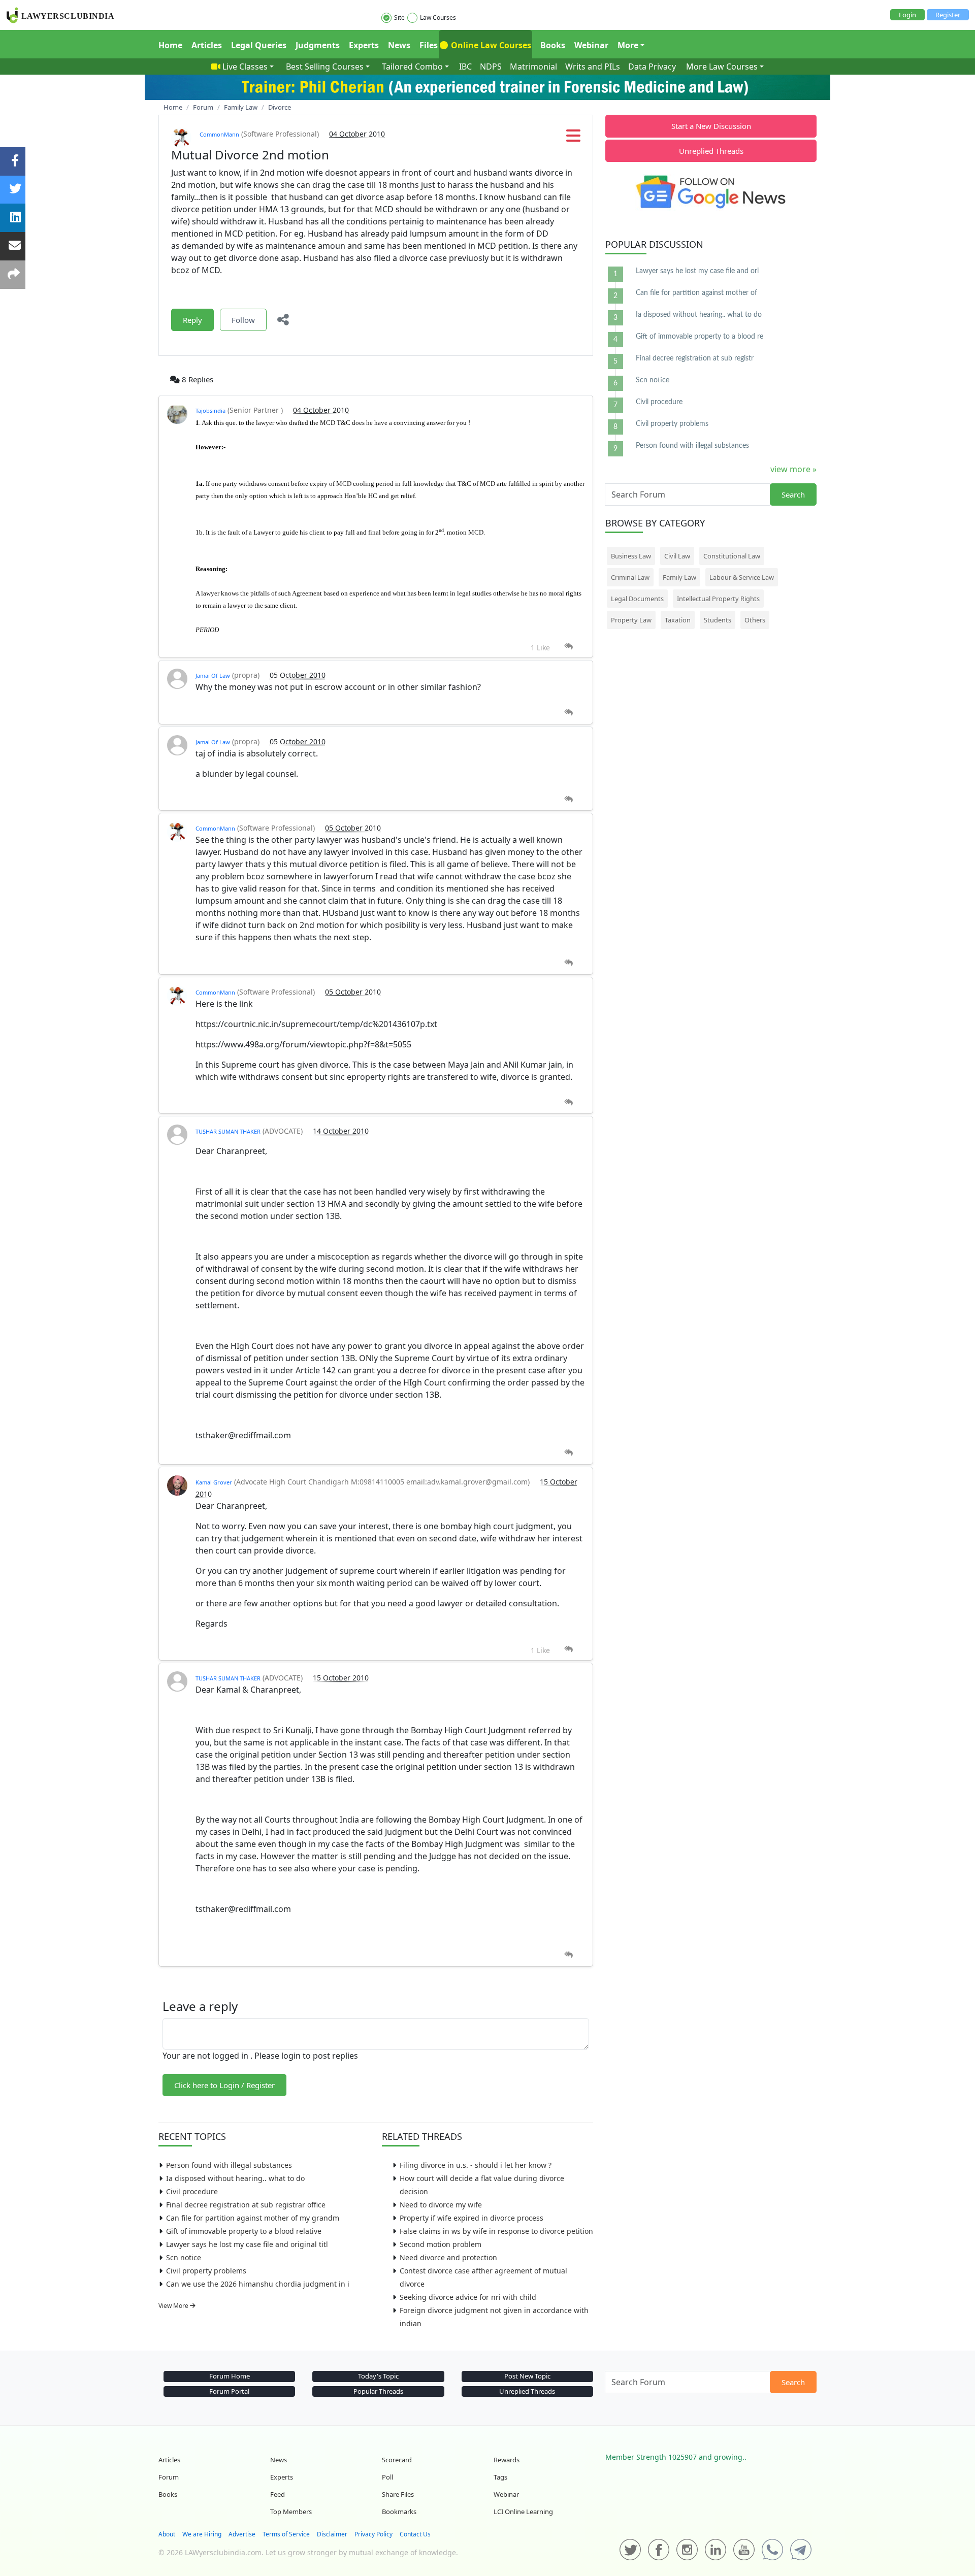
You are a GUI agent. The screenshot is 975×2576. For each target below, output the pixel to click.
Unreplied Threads (711, 151)
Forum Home (230, 2376)
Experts (364, 45)
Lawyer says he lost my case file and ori (697, 271)
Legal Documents (637, 599)
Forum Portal (229, 2391)
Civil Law (677, 556)
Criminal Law (630, 577)
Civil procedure (192, 2191)
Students (718, 620)
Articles (207, 45)
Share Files (398, 2494)
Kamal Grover (214, 1482)
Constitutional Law (732, 556)
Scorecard (397, 2460)
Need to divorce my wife (441, 2205)
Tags (500, 2477)
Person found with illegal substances (229, 2165)
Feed (278, 2494)
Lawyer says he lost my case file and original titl (247, 2244)
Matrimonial (533, 67)
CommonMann (219, 134)
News (399, 45)
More (628, 45)
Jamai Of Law (213, 675)
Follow (243, 320)
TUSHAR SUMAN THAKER (228, 1131)
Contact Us (415, 2534)
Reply (192, 320)
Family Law (679, 577)
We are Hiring (202, 2534)
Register (948, 15)
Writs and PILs (593, 67)
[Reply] (568, 647)
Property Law (631, 620)
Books (553, 45)
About (167, 2534)
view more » (793, 469)
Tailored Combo (412, 67)
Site (399, 18)
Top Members (291, 2512)
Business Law (631, 556)
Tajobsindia (210, 410)
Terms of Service (286, 2534)
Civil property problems (206, 2271)
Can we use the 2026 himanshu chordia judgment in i (258, 2284)
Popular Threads (378, 2391)
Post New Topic (527, 2376)
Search (793, 494)
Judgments (318, 45)
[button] (573, 139)
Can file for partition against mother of (696, 293)
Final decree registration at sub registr (695, 358)
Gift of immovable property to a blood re (700, 337)
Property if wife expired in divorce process (472, 2218)
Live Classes (245, 67)
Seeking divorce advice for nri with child (468, 2297)
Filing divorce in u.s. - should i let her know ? (476, 2165)
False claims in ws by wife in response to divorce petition (496, 2231)
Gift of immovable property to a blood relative (244, 2231)
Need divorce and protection (448, 2257)
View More (174, 2306)
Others (755, 620)
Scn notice (184, 2257)
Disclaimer (332, 2534)
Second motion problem (441, 2244)
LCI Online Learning (523, 2512)
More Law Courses (722, 67)
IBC (465, 67)
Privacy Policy (373, 2534)
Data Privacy (652, 67)
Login (907, 15)
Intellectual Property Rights (718, 599)
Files (429, 45)
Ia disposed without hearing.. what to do (235, 2178)
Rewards (507, 2460)
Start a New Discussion (711, 126)
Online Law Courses (490, 45)
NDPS (491, 67)
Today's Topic (378, 2376)
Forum (169, 2477)
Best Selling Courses (325, 67)
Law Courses (438, 18)
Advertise (242, 2534)
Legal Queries (259, 45)
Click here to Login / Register (224, 2085)
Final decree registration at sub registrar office (246, 2205)
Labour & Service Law (742, 577)
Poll (387, 2477)
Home (170, 45)
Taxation (678, 620)
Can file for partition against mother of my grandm (253, 2218)
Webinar (591, 45)
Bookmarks (399, 2512)
